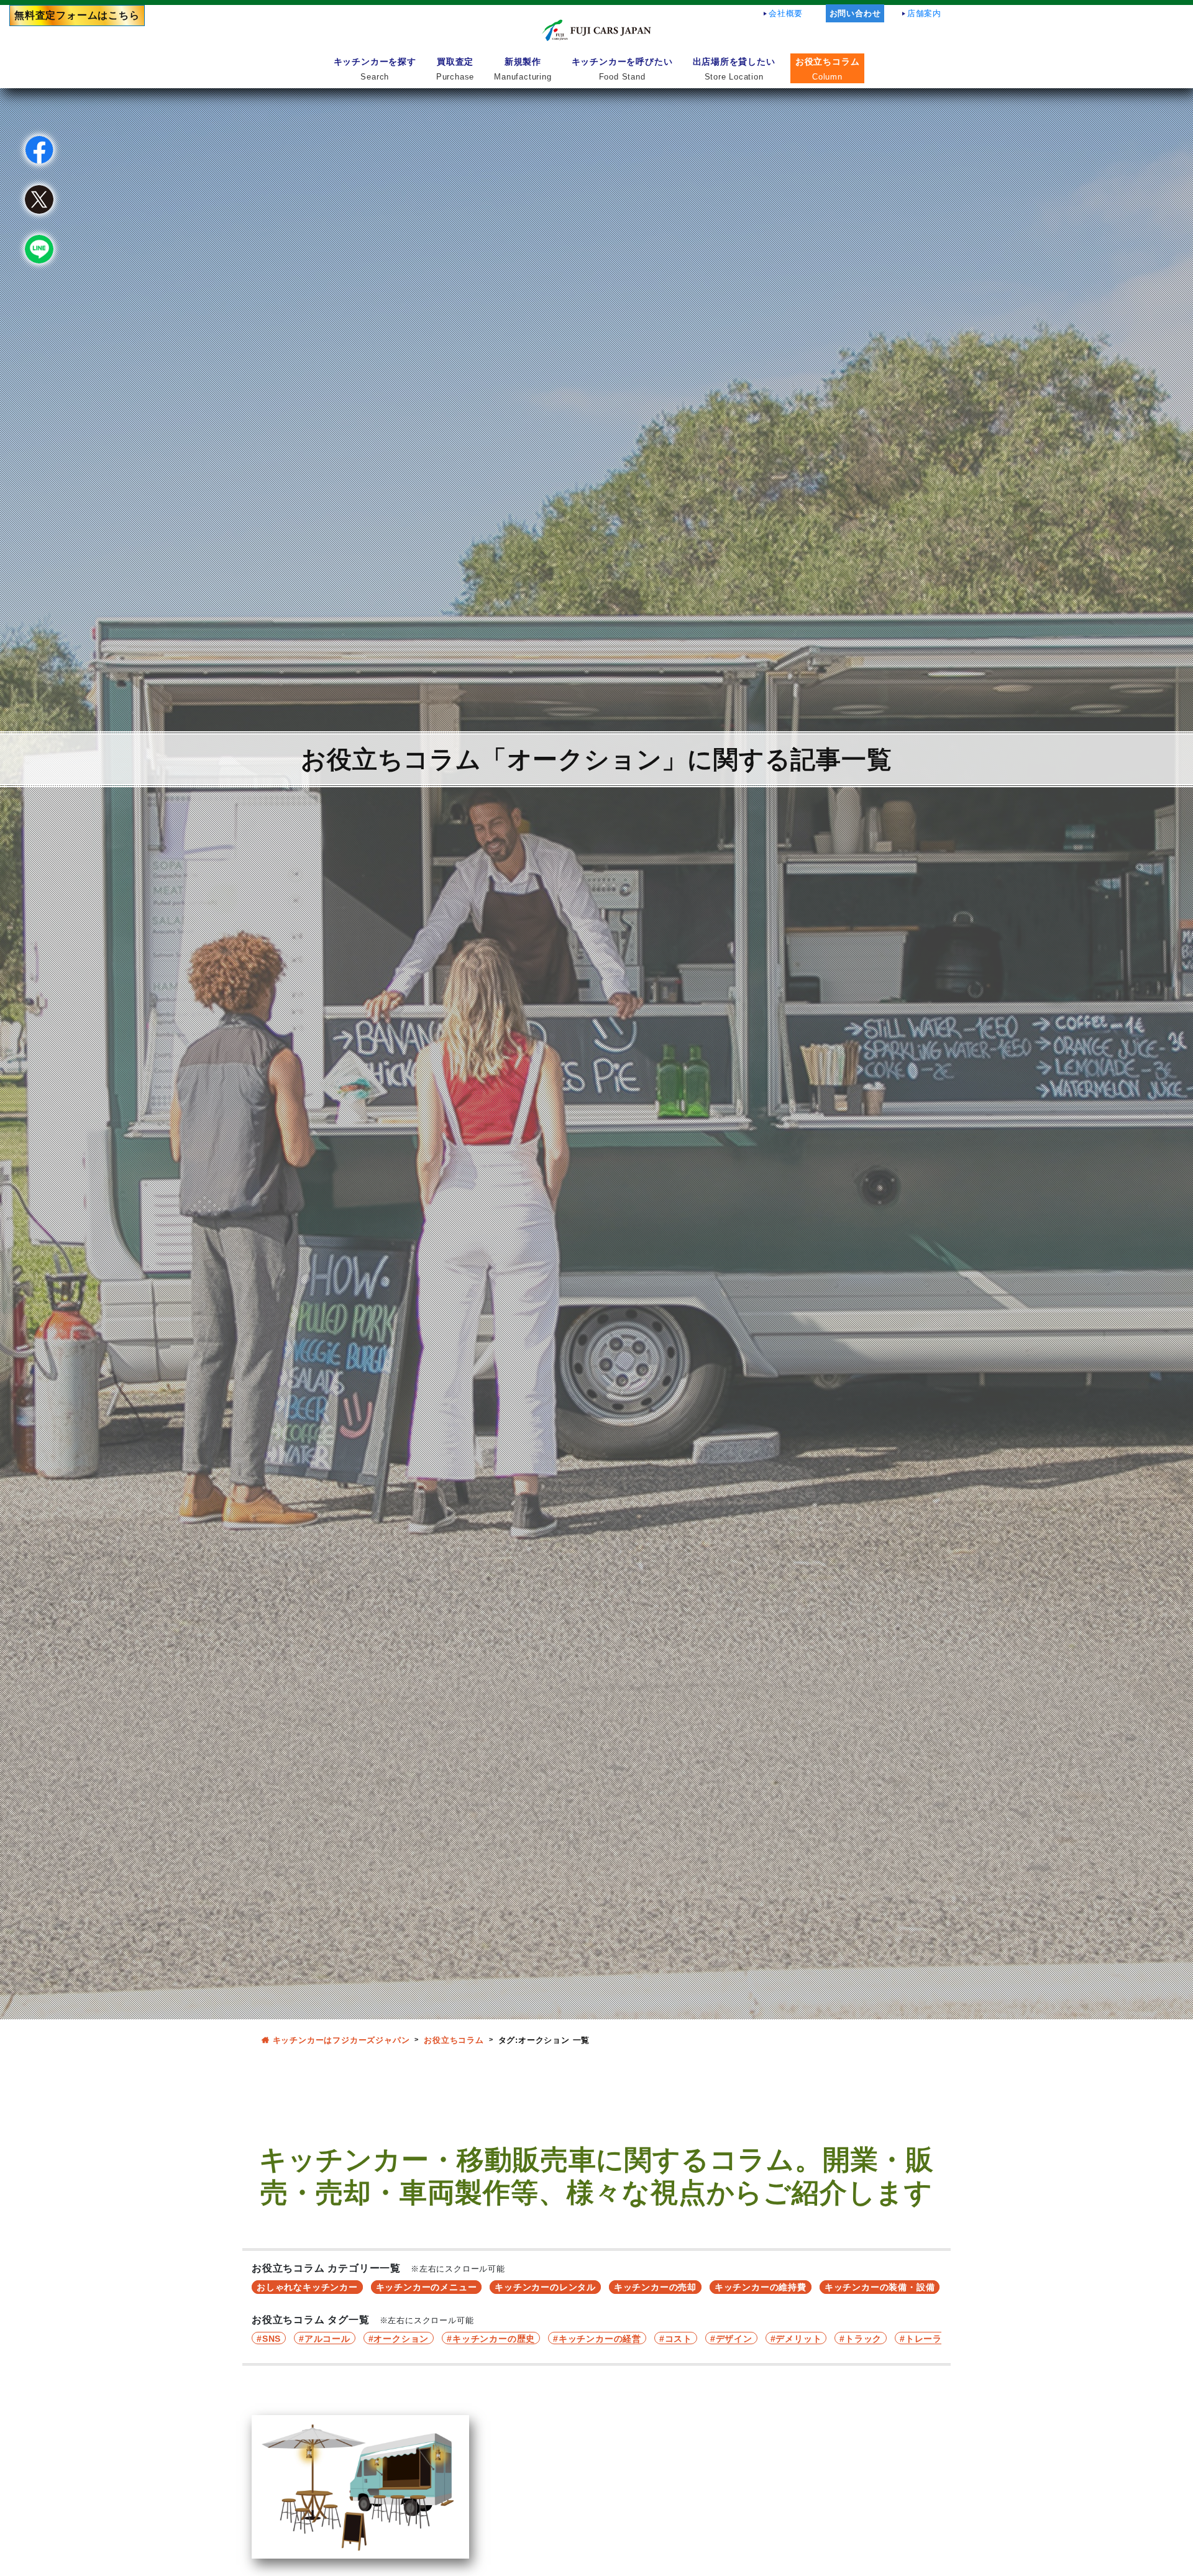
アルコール (327, 2339)
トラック (863, 2339)
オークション (401, 2339)
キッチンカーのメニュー (427, 2287)
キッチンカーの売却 (655, 2287)
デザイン (734, 2339)
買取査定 (455, 69)
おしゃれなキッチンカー (307, 2287)
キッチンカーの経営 (600, 2339)
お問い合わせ (855, 13)
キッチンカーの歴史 (494, 2339)
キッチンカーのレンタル (545, 2287)
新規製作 (523, 69)
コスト (679, 2339)
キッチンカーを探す (375, 69)
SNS (272, 2339)
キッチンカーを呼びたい (622, 69)
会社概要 (786, 13)
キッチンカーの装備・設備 (880, 2287)
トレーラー (928, 2339)
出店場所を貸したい (734, 69)
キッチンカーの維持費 (761, 2287)
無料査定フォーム (77, 15)
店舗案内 (924, 13)
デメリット (798, 2339)
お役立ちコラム (828, 69)
